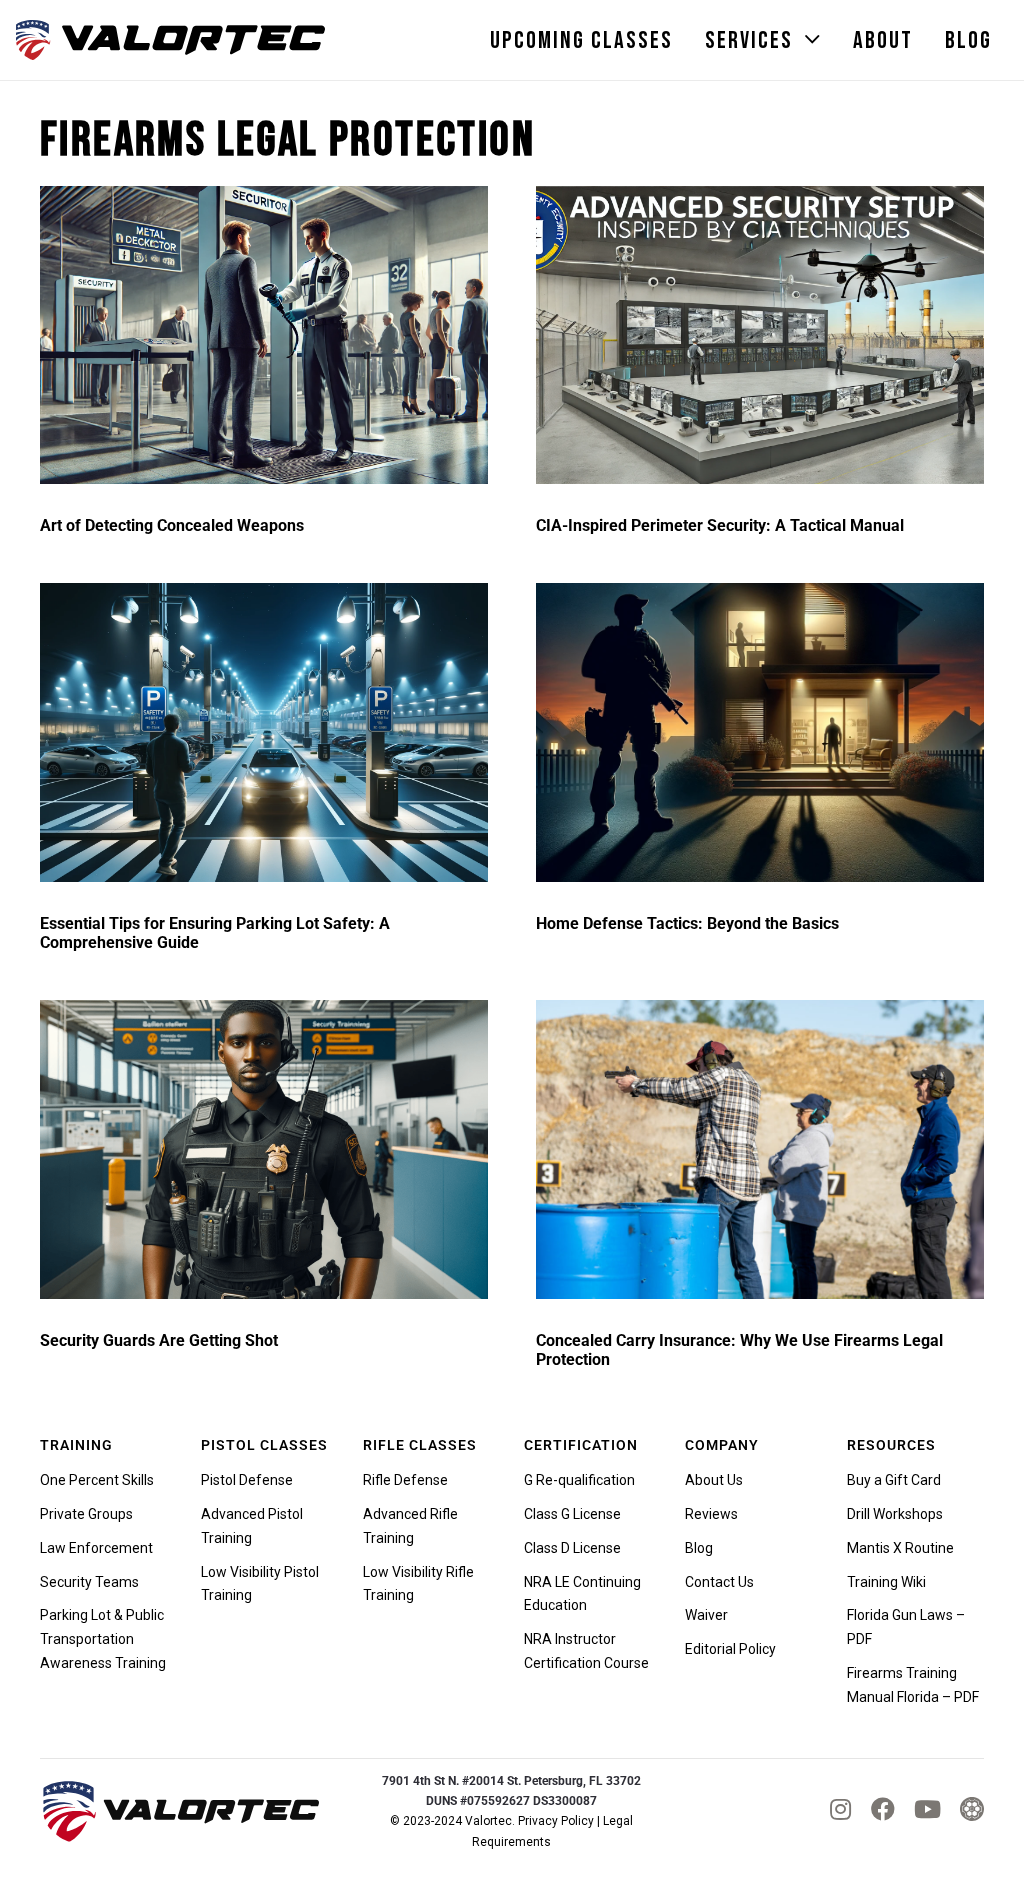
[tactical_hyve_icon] (972, 1810)
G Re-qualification (579, 1480)
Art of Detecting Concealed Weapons (172, 525)
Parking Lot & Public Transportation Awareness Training (103, 1639)
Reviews (711, 1514)
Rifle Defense (405, 1480)
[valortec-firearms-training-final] (170, 40)
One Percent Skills (97, 1480)
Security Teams (89, 1582)
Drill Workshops (895, 1514)
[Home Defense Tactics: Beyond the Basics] (760, 732)
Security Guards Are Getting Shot (159, 1340)
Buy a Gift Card (894, 1480)
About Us (714, 1480)
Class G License (572, 1514)
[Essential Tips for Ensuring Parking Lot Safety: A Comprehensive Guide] (264, 732)
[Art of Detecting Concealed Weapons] (264, 335)
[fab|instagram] (840, 1809)
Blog (699, 1548)
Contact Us (719, 1582)
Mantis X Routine (900, 1548)
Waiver (706, 1615)
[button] (813, 40)
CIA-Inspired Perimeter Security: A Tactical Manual (720, 525)
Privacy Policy (556, 1821)
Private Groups (86, 1514)
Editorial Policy (730, 1649)
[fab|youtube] (927, 1809)
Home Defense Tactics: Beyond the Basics (687, 923)
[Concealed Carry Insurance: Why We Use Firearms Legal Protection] (760, 1149)
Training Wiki (886, 1582)
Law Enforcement (96, 1548)
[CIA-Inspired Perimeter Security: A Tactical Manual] (760, 335)
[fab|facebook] (883, 1809)
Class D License (572, 1548)
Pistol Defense (247, 1480)
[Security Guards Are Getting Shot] (264, 1149)
